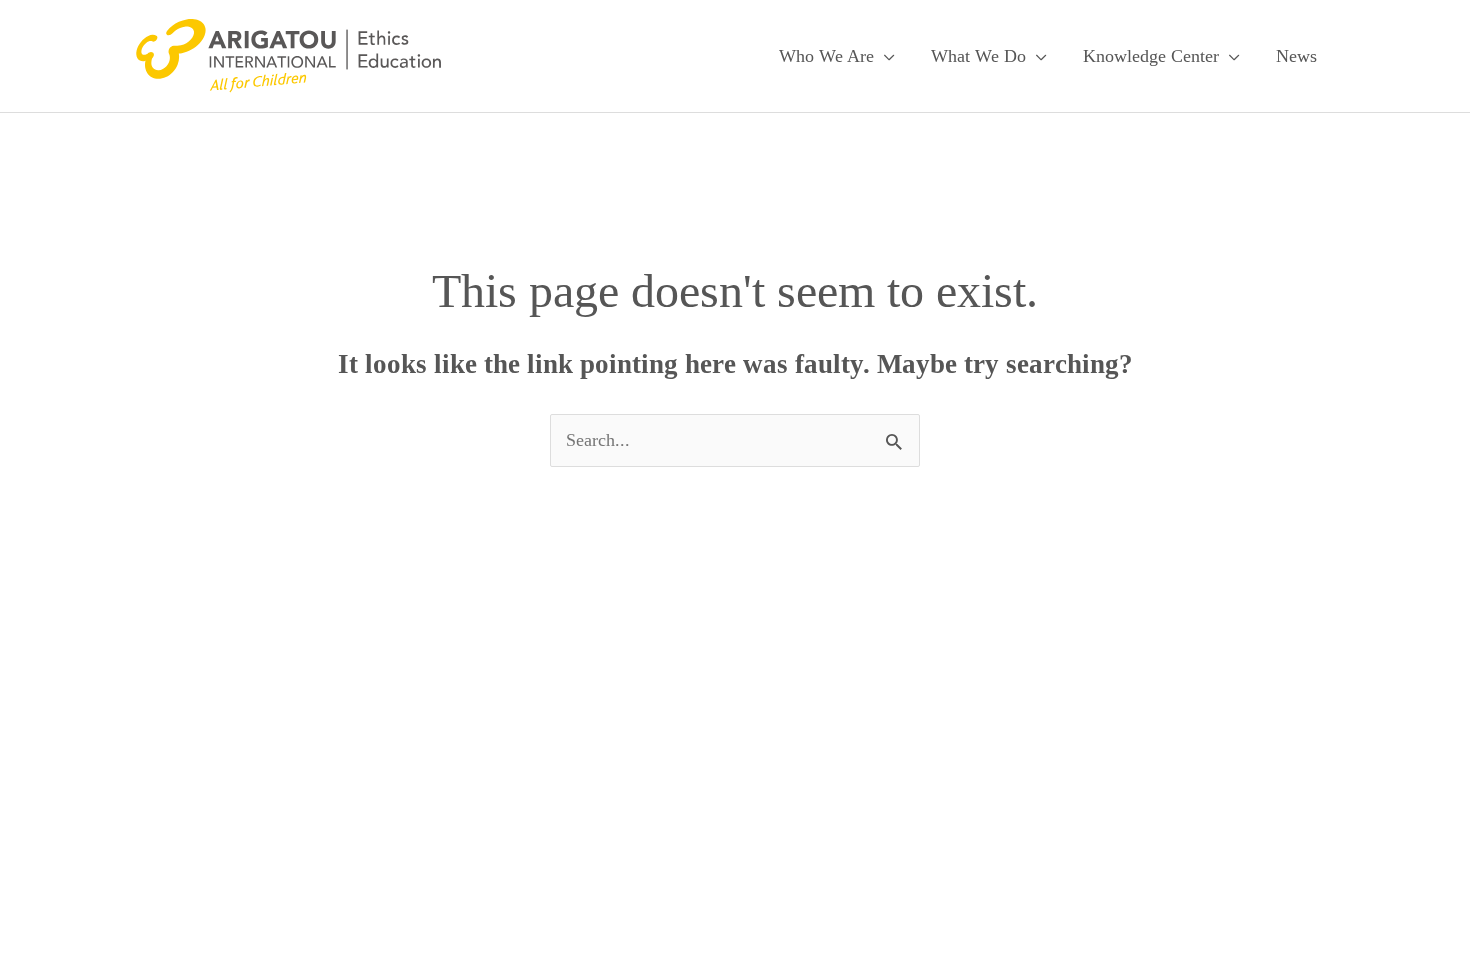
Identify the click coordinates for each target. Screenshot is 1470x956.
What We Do (978, 56)
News (1296, 56)
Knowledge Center (1151, 56)
